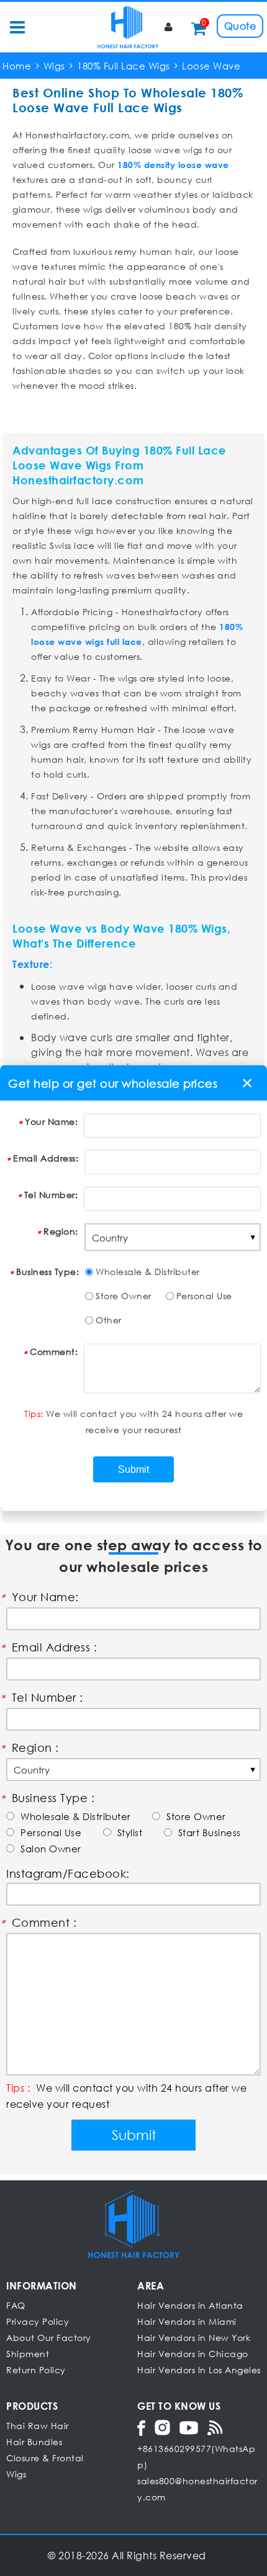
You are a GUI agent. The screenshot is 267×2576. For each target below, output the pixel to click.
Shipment (28, 2354)
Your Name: (51, 1121)
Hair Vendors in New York (194, 2338)
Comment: (54, 1352)
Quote (240, 26)
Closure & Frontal (45, 2458)
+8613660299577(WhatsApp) (196, 2457)
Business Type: (48, 1272)
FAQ (16, 2305)
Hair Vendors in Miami (187, 2321)
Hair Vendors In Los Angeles (199, 2370)
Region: (61, 1231)
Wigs (16, 2474)
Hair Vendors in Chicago (193, 2354)
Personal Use (204, 1296)
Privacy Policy (38, 2321)
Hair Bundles (34, 2442)
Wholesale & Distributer (148, 1272)
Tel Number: (51, 1195)
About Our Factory (49, 2338)
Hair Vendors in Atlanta (190, 2305)
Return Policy (36, 2370)
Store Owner (124, 1296)
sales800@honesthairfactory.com (197, 2489)
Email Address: (46, 1158)
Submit (134, 2135)
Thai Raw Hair (38, 2426)
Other (109, 1320)
